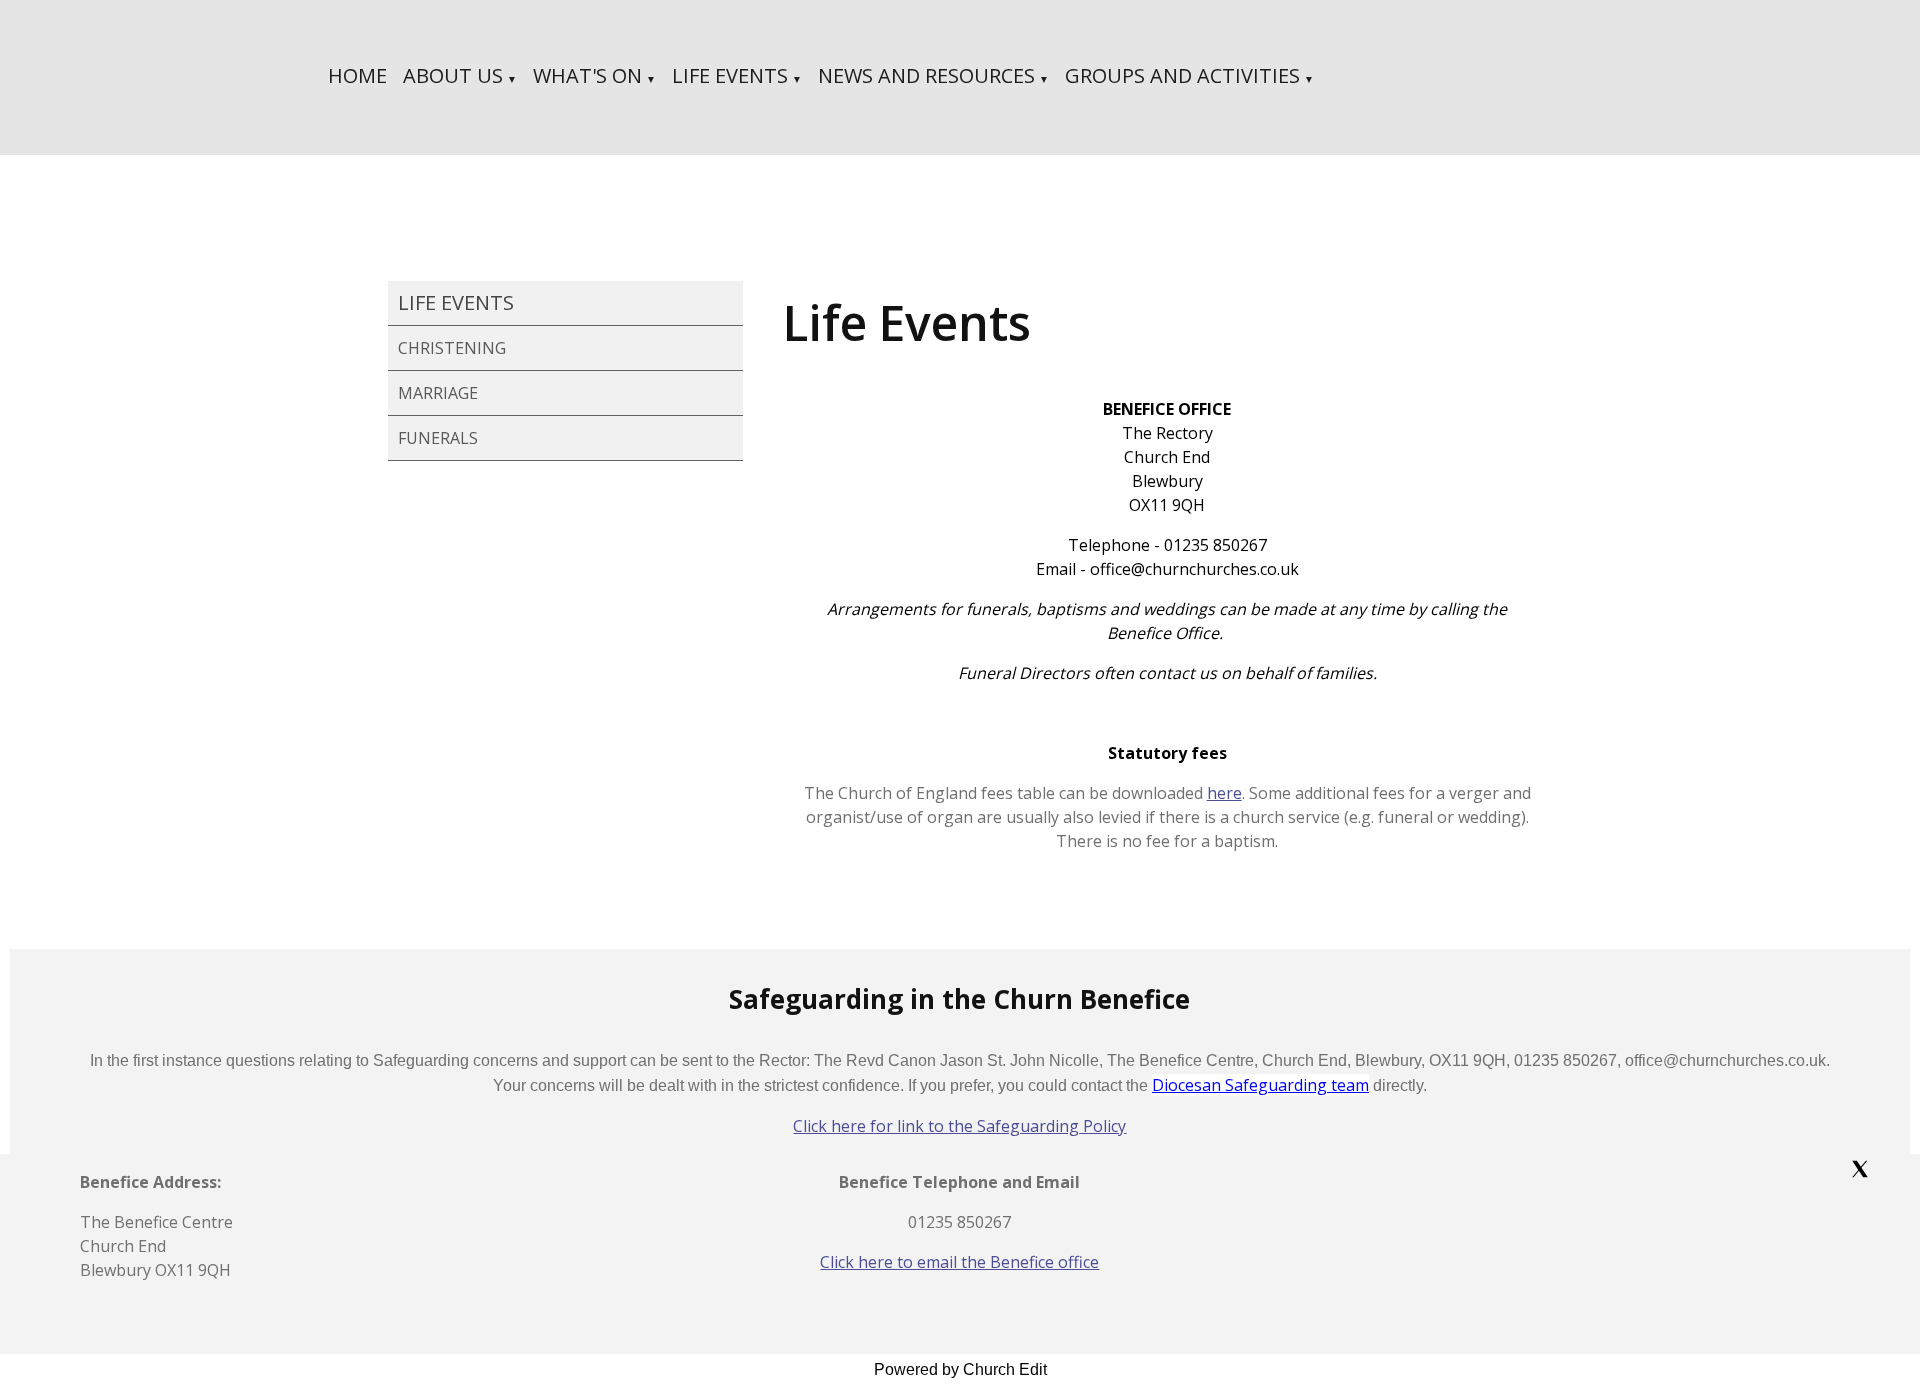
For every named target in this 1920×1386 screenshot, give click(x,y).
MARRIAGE (438, 393)
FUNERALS (438, 438)
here (1223, 793)
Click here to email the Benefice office (959, 1262)
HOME (357, 75)
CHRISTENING (452, 348)
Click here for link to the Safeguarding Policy (959, 1126)
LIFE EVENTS (730, 75)
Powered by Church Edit (960, 1369)
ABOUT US (453, 75)
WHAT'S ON (587, 75)
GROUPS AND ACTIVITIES (1182, 75)
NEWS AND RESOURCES (926, 75)
